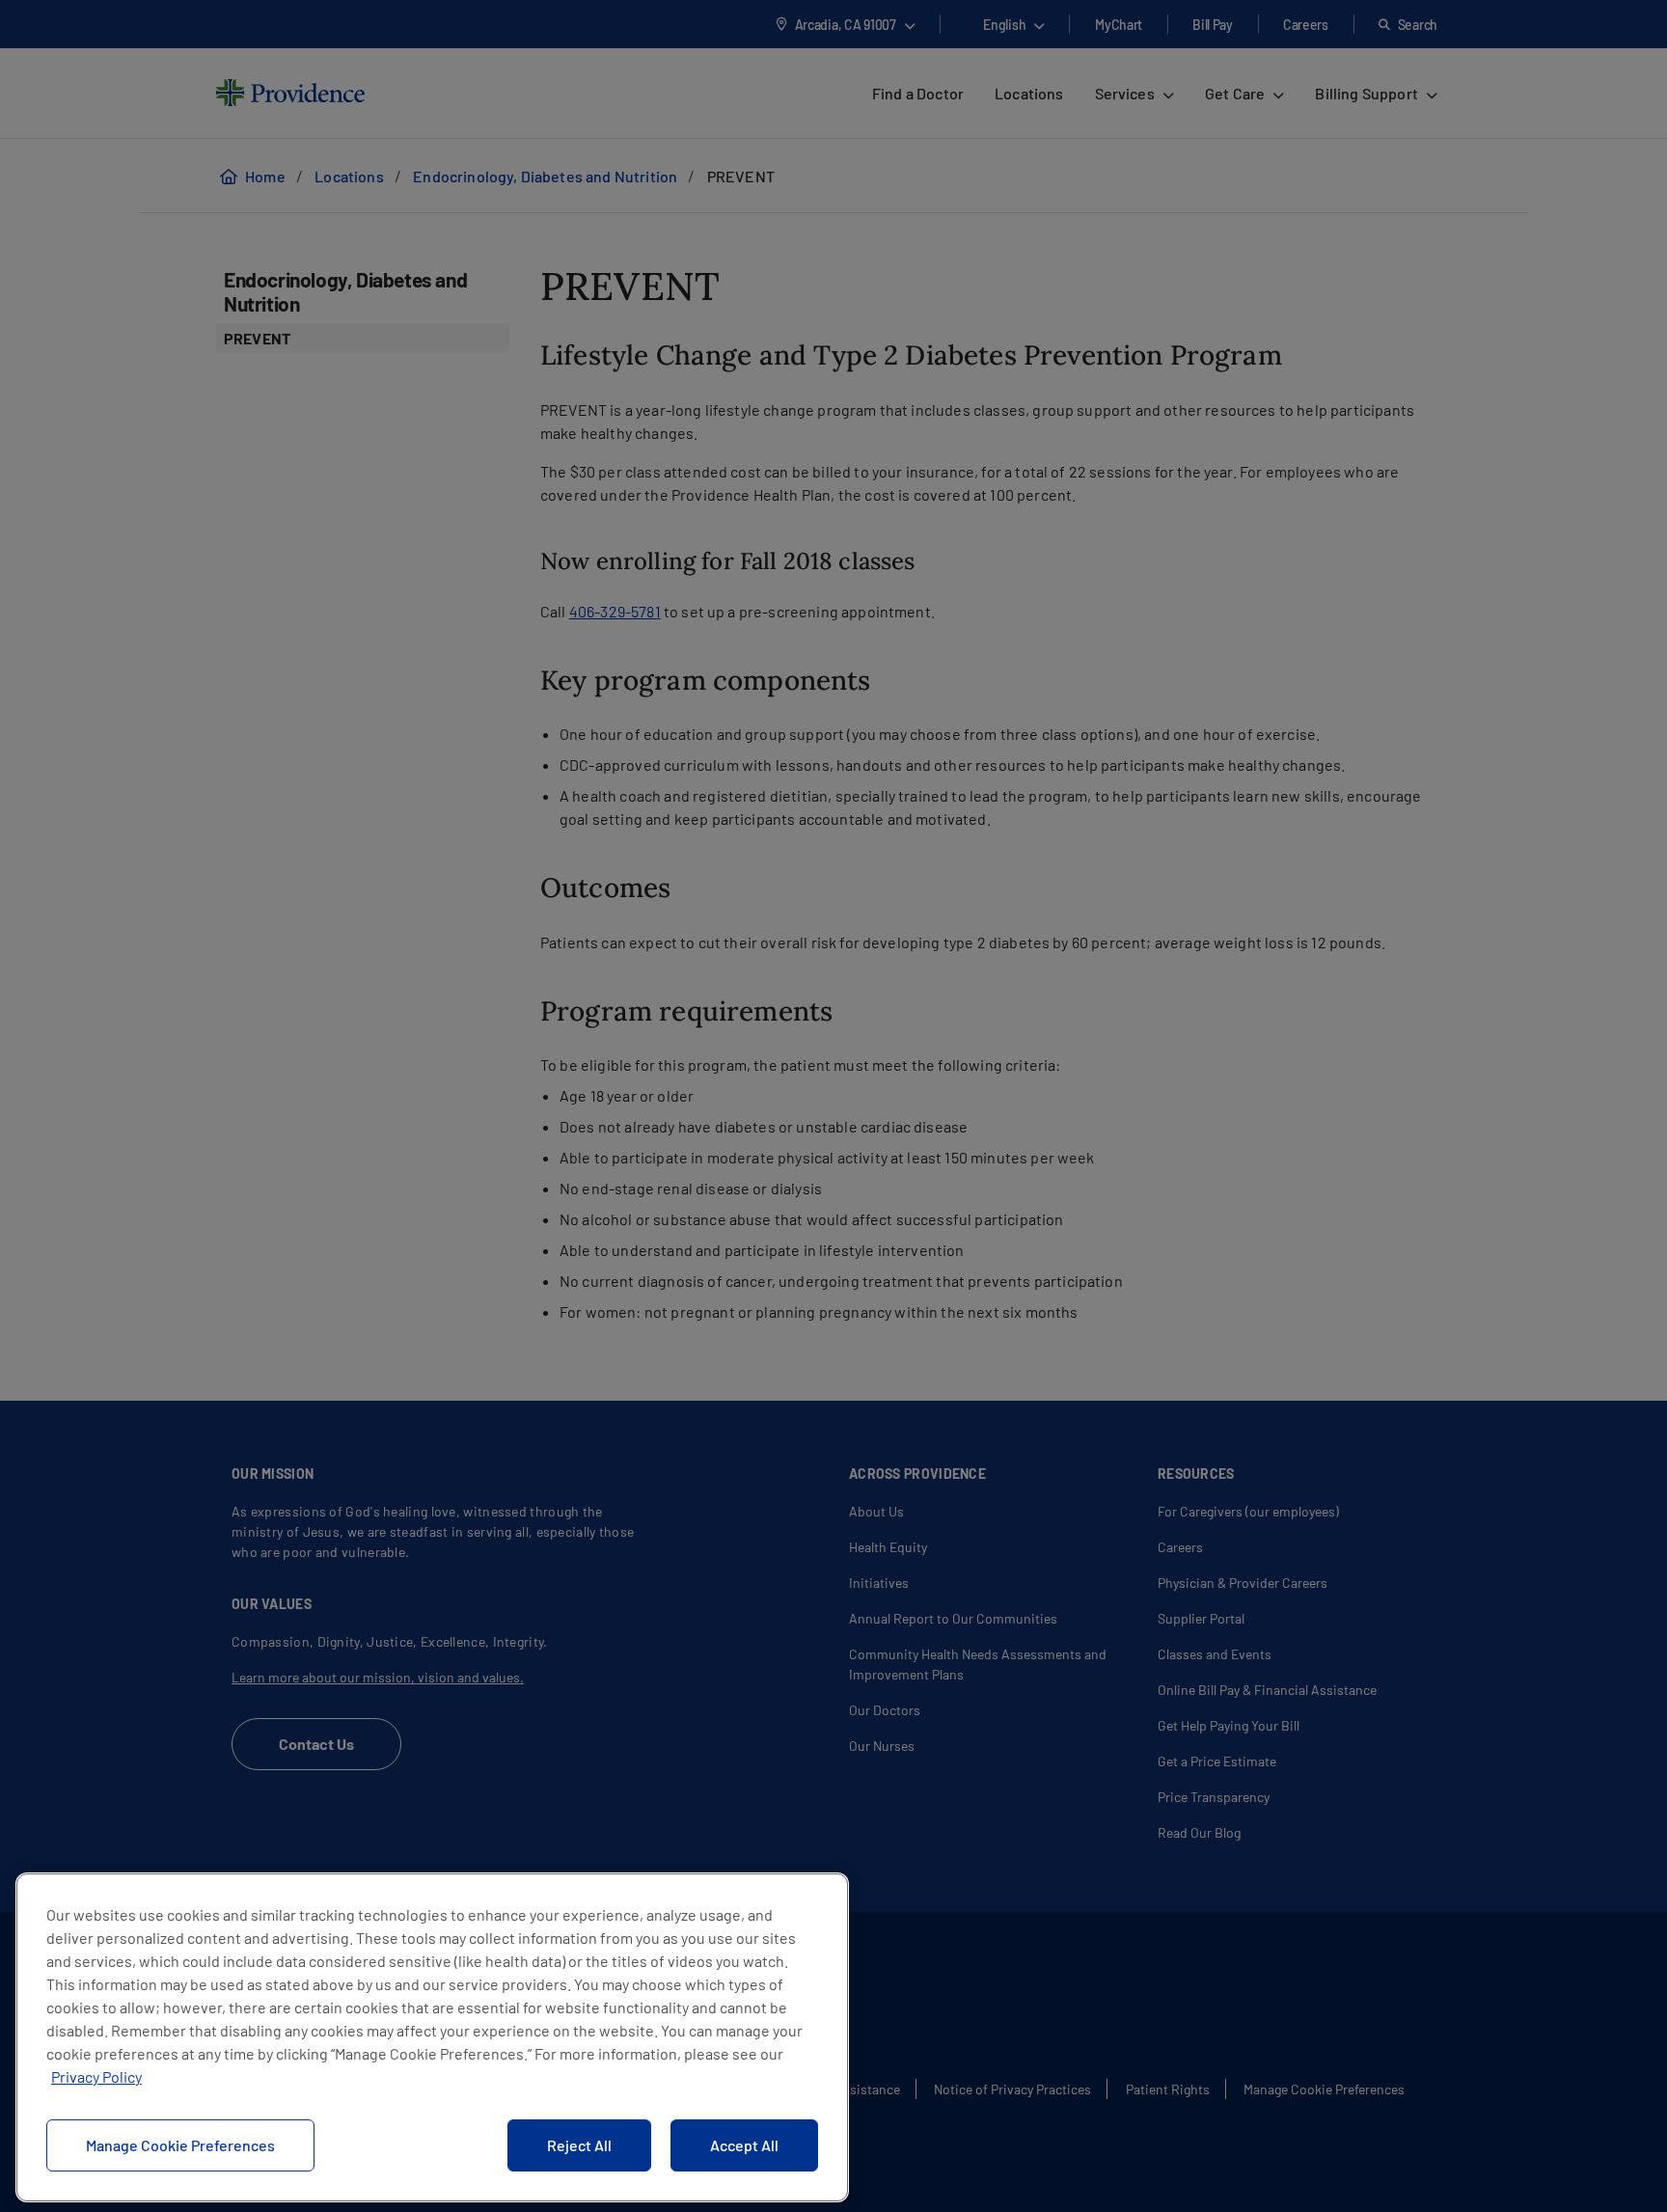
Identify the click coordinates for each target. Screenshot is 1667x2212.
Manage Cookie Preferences (180, 2145)
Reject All (579, 2145)
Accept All (744, 2145)
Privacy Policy (96, 2076)
